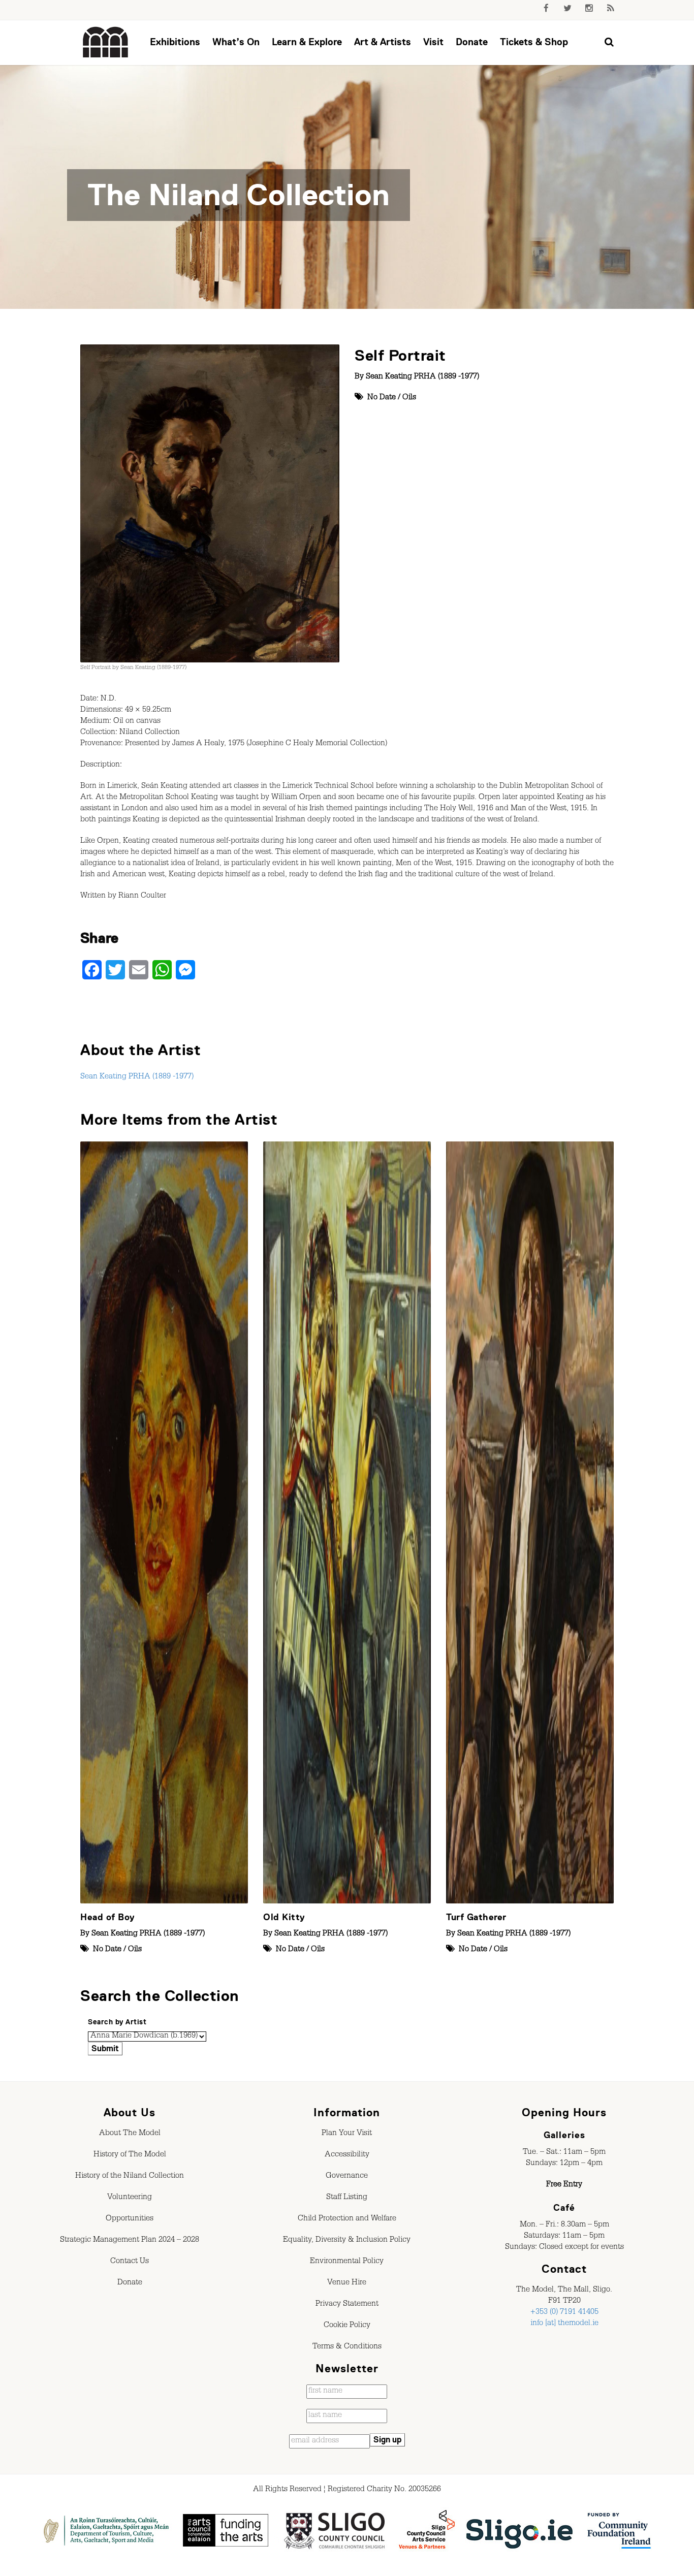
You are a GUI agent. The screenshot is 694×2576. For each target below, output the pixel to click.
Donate (472, 42)
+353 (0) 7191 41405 (564, 2313)
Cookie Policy (347, 2326)
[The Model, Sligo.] (106, 43)
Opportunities (130, 2219)
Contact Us (130, 2262)
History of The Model (130, 2155)
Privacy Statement (347, 2305)
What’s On (236, 42)
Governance (347, 2177)
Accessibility (347, 2155)
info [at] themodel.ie (564, 2324)
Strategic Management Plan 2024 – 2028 (130, 2241)
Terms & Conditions (347, 2347)
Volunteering (130, 2198)
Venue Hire (347, 2283)
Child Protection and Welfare (347, 2219)
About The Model (130, 2134)
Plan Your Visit (347, 2134)
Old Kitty (284, 1917)
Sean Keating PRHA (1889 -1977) (422, 377)
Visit (433, 42)
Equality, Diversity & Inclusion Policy (347, 2241)
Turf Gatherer (476, 1917)
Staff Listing (347, 2198)
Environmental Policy (347, 2262)
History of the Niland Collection (130, 2177)
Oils (409, 398)
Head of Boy (108, 1917)
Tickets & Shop (534, 42)
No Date (382, 398)
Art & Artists (383, 42)
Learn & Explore (307, 42)
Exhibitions (175, 42)
